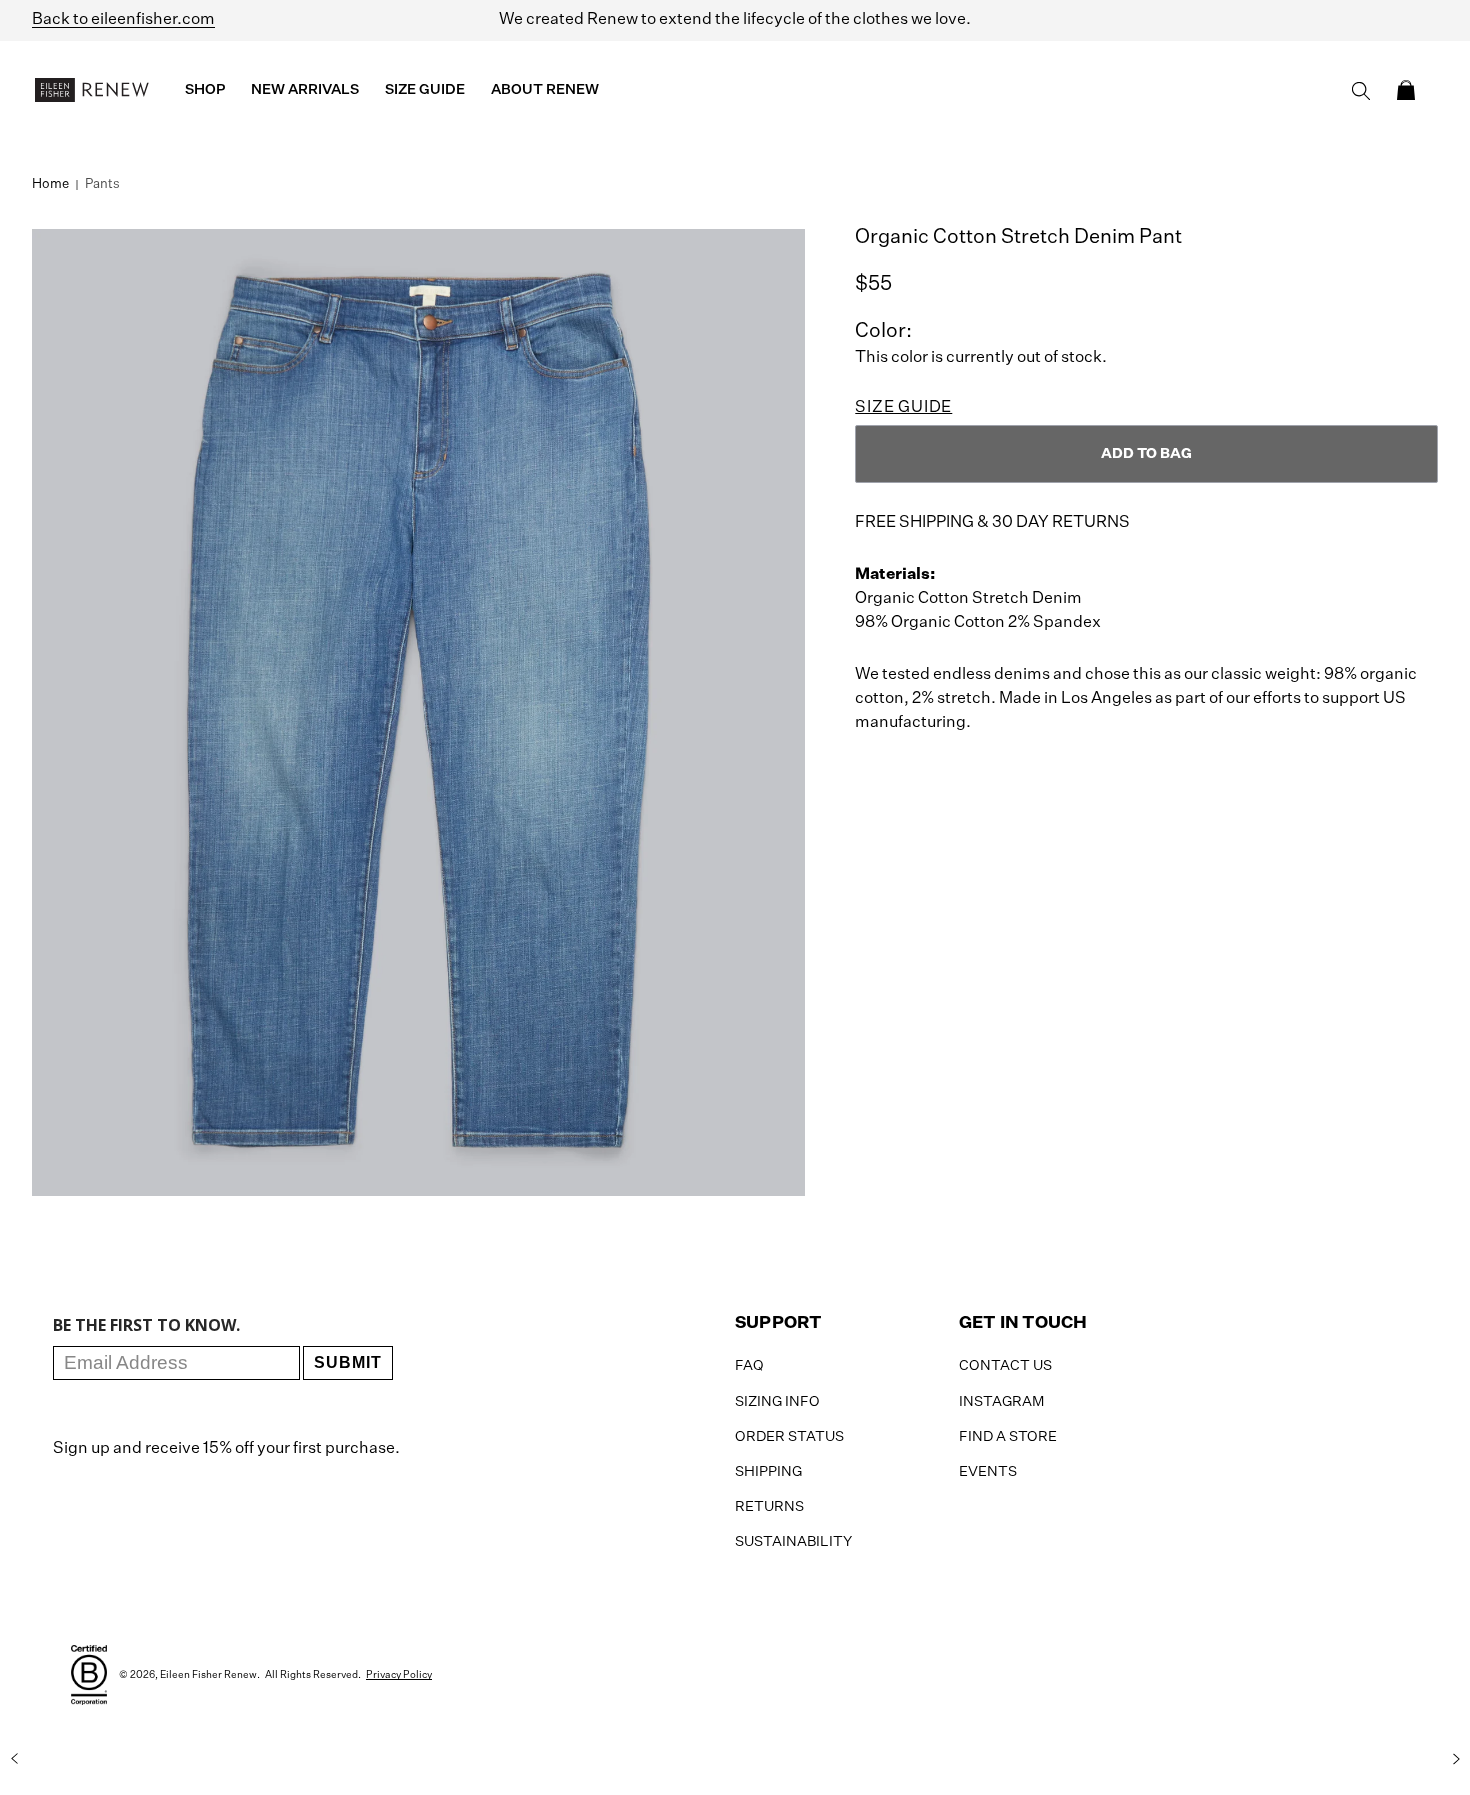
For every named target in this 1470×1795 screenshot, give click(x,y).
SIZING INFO (777, 1402)
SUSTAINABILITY (793, 1542)
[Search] (1361, 91)
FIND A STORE (1008, 1437)
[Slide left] (14, 1758)
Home (50, 184)
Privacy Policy (399, 1675)
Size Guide (903, 408)
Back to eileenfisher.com (123, 20)
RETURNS (769, 1507)
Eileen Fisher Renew (208, 1675)
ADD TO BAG (1146, 454)
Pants (102, 184)
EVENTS (988, 1472)
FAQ (749, 1366)
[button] (1406, 90)
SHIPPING (768, 1472)
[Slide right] (1456, 1758)
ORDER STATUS (789, 1437)
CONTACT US (1005, 1366)
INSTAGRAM (1001, 1402)
